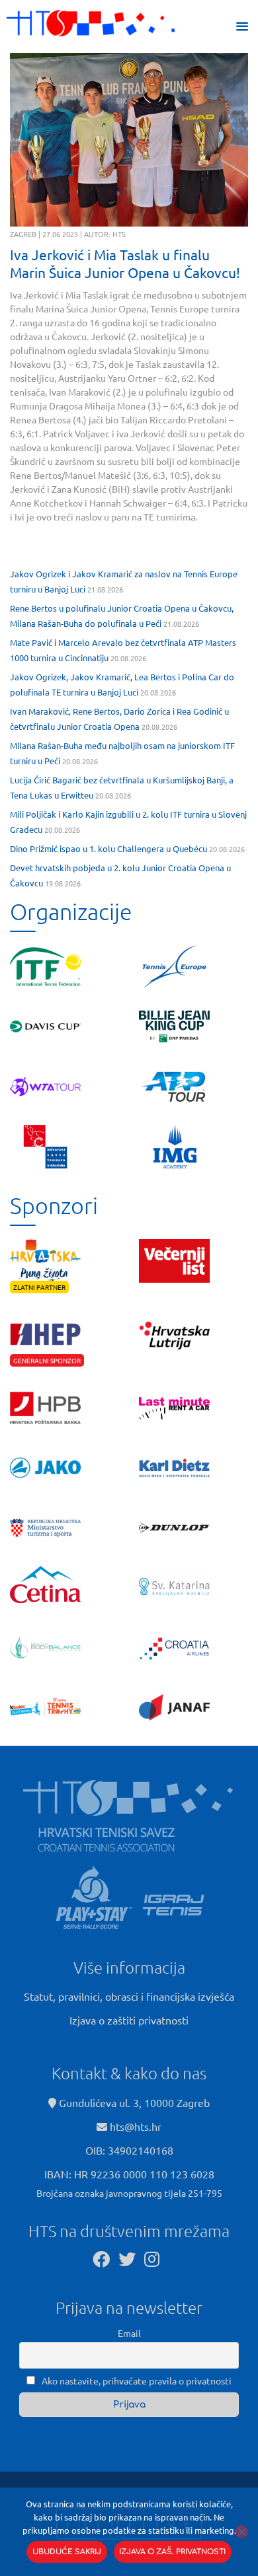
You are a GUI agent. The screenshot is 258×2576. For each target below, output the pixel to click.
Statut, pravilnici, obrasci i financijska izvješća (129, 1996)
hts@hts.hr (136, 2126)
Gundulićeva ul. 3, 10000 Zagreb (133, 2102)
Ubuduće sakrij (67, 2552)
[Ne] (241, 2532)
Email (129, 2333)
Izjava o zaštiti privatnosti (129, 2020)
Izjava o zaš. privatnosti (172, 2552)
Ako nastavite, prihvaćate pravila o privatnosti (136, 2380)
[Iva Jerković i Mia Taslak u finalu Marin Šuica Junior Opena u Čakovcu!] (129, 140)
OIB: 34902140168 (129, 2150)
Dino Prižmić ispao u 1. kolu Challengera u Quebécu (108, 848)
